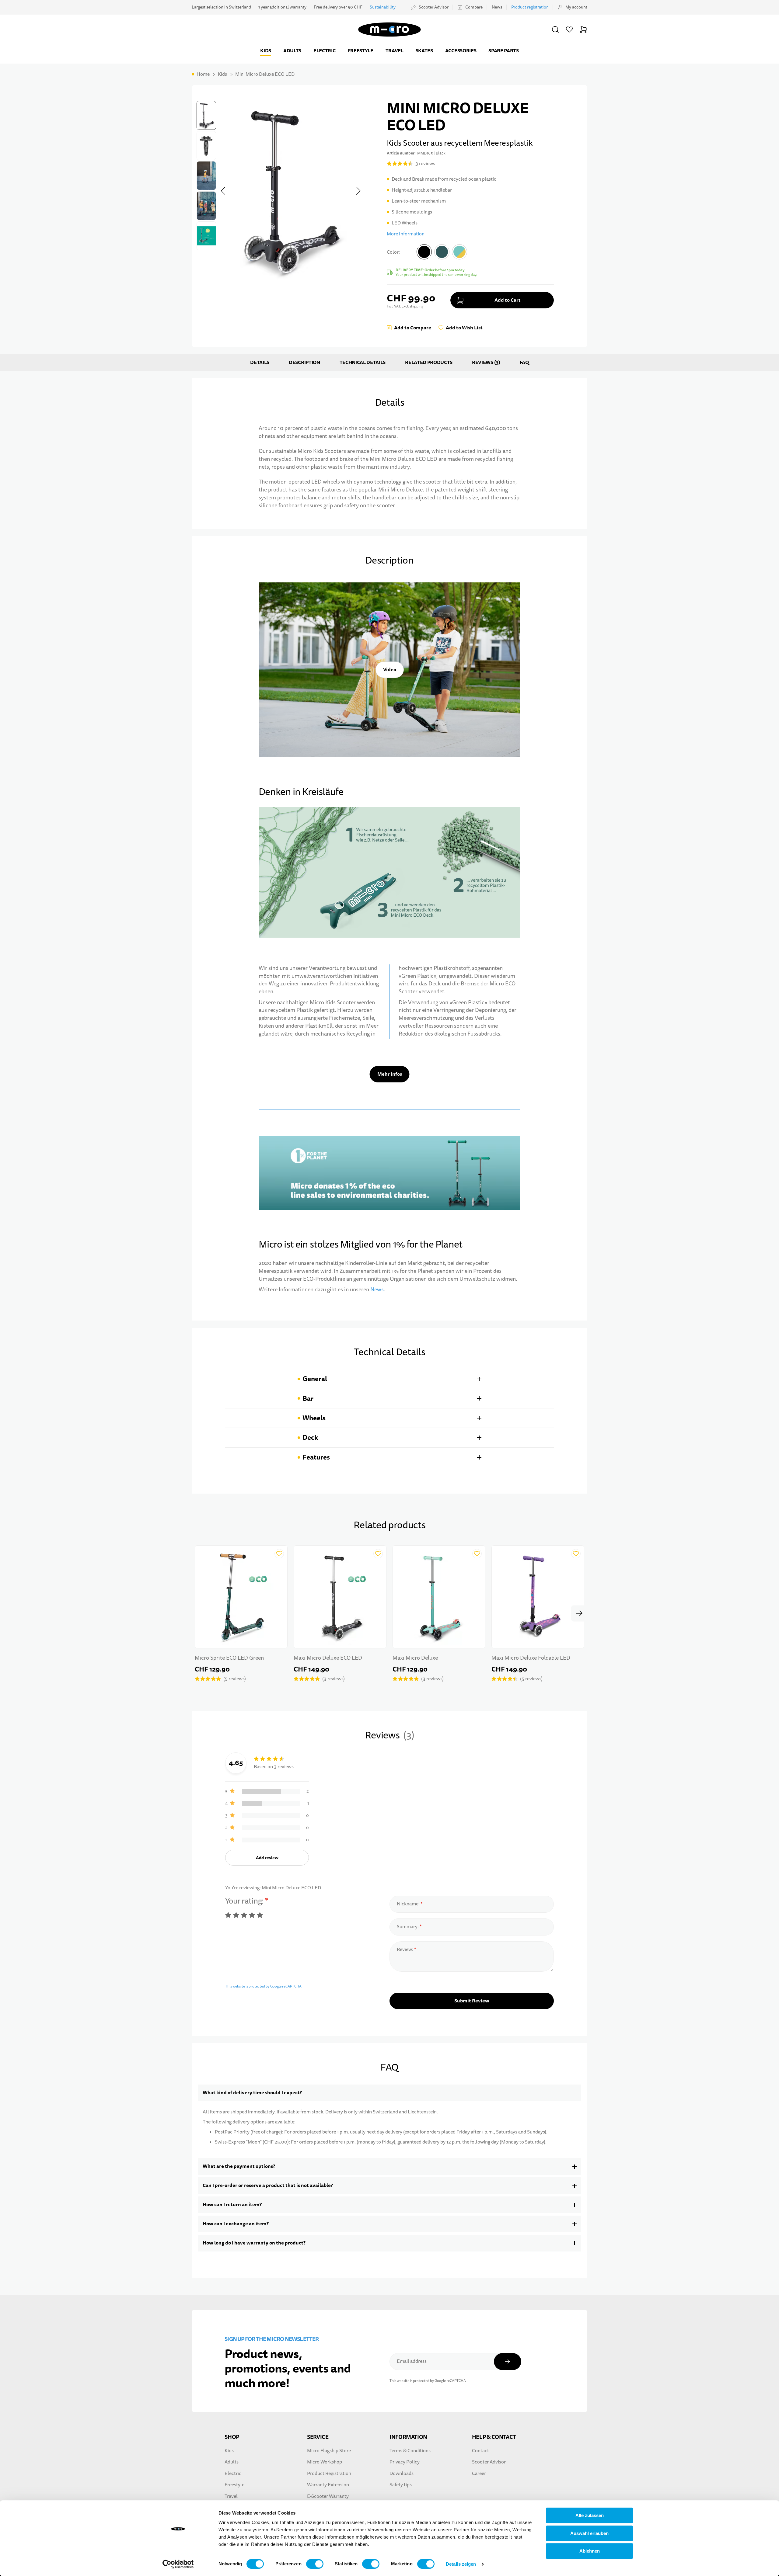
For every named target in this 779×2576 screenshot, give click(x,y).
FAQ (524, 363)
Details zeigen (461, 2564)
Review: (405, 1949)
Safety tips (401, 2485)
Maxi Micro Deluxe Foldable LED (531, 1658)
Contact (480, 2451)
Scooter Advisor (434, 7)
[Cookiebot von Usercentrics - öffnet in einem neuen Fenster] (178, 2564)
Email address (412, 2361)
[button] (555, 30)
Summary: (408, 1927)
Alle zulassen (590, 2515)
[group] (470, 261)
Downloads (402, 2474)
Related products (429, 363)
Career (479, 2474)
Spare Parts (503, 51)
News (497, 7)
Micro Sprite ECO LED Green (229, 1658)
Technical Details (363, 363)
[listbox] (442, 253)
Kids (266, 51)
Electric (324, 51)
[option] (424, 252)
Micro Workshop (325, 2462)
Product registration (530, 7)
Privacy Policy (405, 2462)
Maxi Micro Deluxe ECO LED (328, 1658)
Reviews (485, 363)
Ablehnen (590, 2551)
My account (576, 7)
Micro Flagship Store (329, 2451)
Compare (474, 7)
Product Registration (329, 2474)
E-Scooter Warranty (328, 2496)
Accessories (461, 51)
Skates (424, 51)
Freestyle (361, 51)
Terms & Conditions (410, 2451)
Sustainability (383, 7)
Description (304, 363)
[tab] (389, 1379)
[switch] (315, 2564)
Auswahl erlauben (589, 2533)
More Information (406, 234)
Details (260, 363)
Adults (292, 51)
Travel (395, 51)
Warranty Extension (328, 2485)
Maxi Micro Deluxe (415, 1658)
